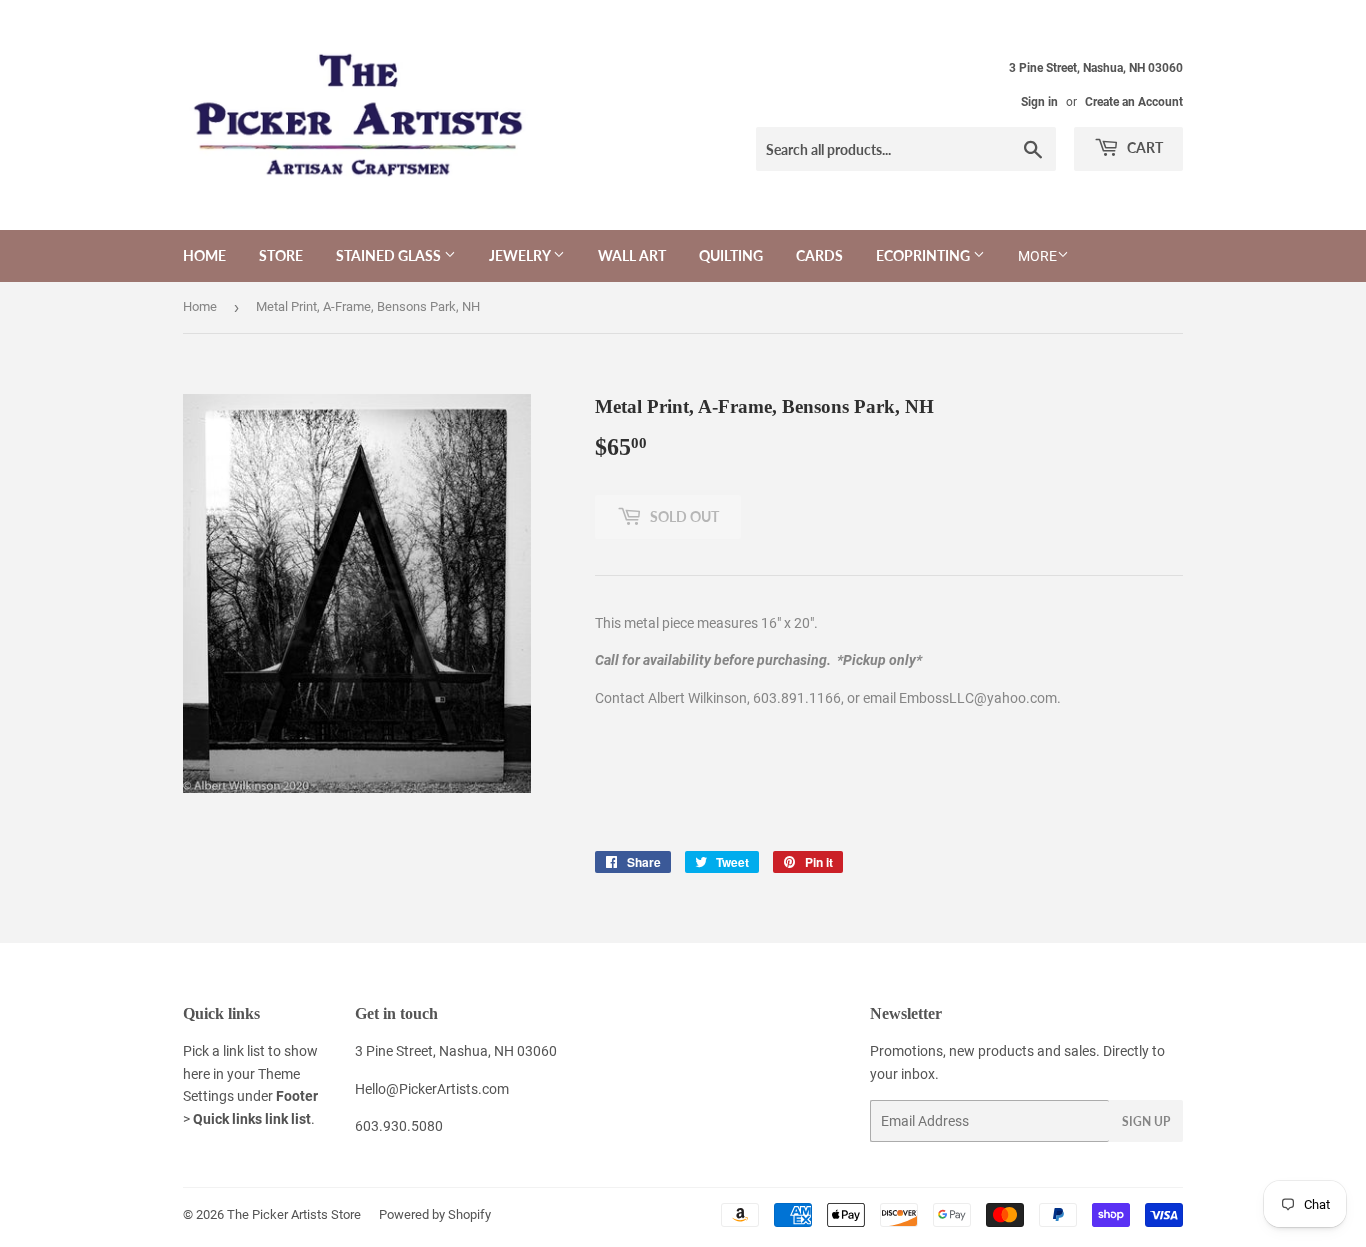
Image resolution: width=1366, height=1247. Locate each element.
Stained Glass (390, 255)
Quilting (731, 255)
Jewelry (521, 255)
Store (281, 255)
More (1037, 256)
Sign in (1039, 102)
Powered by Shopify (435, 1214)
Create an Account (1134, 102)
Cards (819, 255)
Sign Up (1146, 1121)
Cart (1143, 147)
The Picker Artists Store (294, 1214)
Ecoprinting (924, 255)
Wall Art (632, 255)
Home (204, 255)
